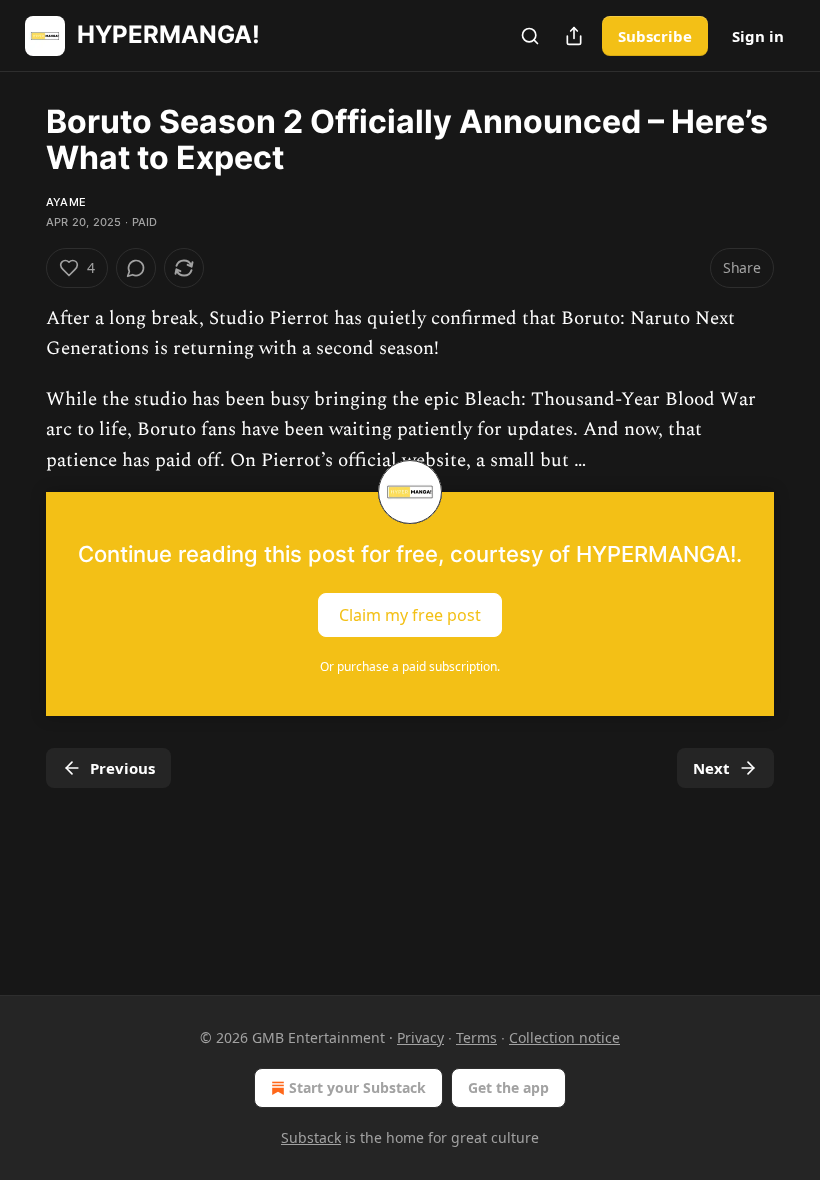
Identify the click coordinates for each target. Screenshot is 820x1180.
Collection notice (564, 1037)
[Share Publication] (574, 36)
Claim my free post (410, 615)
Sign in (758, 36)
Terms (476, 1037)
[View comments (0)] (136, 268)
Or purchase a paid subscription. (410, 666)
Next (711, 768)
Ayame (66, 202)
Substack (311, 1137)
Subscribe (655, 36)
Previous (122, 768)
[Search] (530, 36)
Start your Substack (357, 1087)
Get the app (508, 1087)
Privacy (420, 1037)
